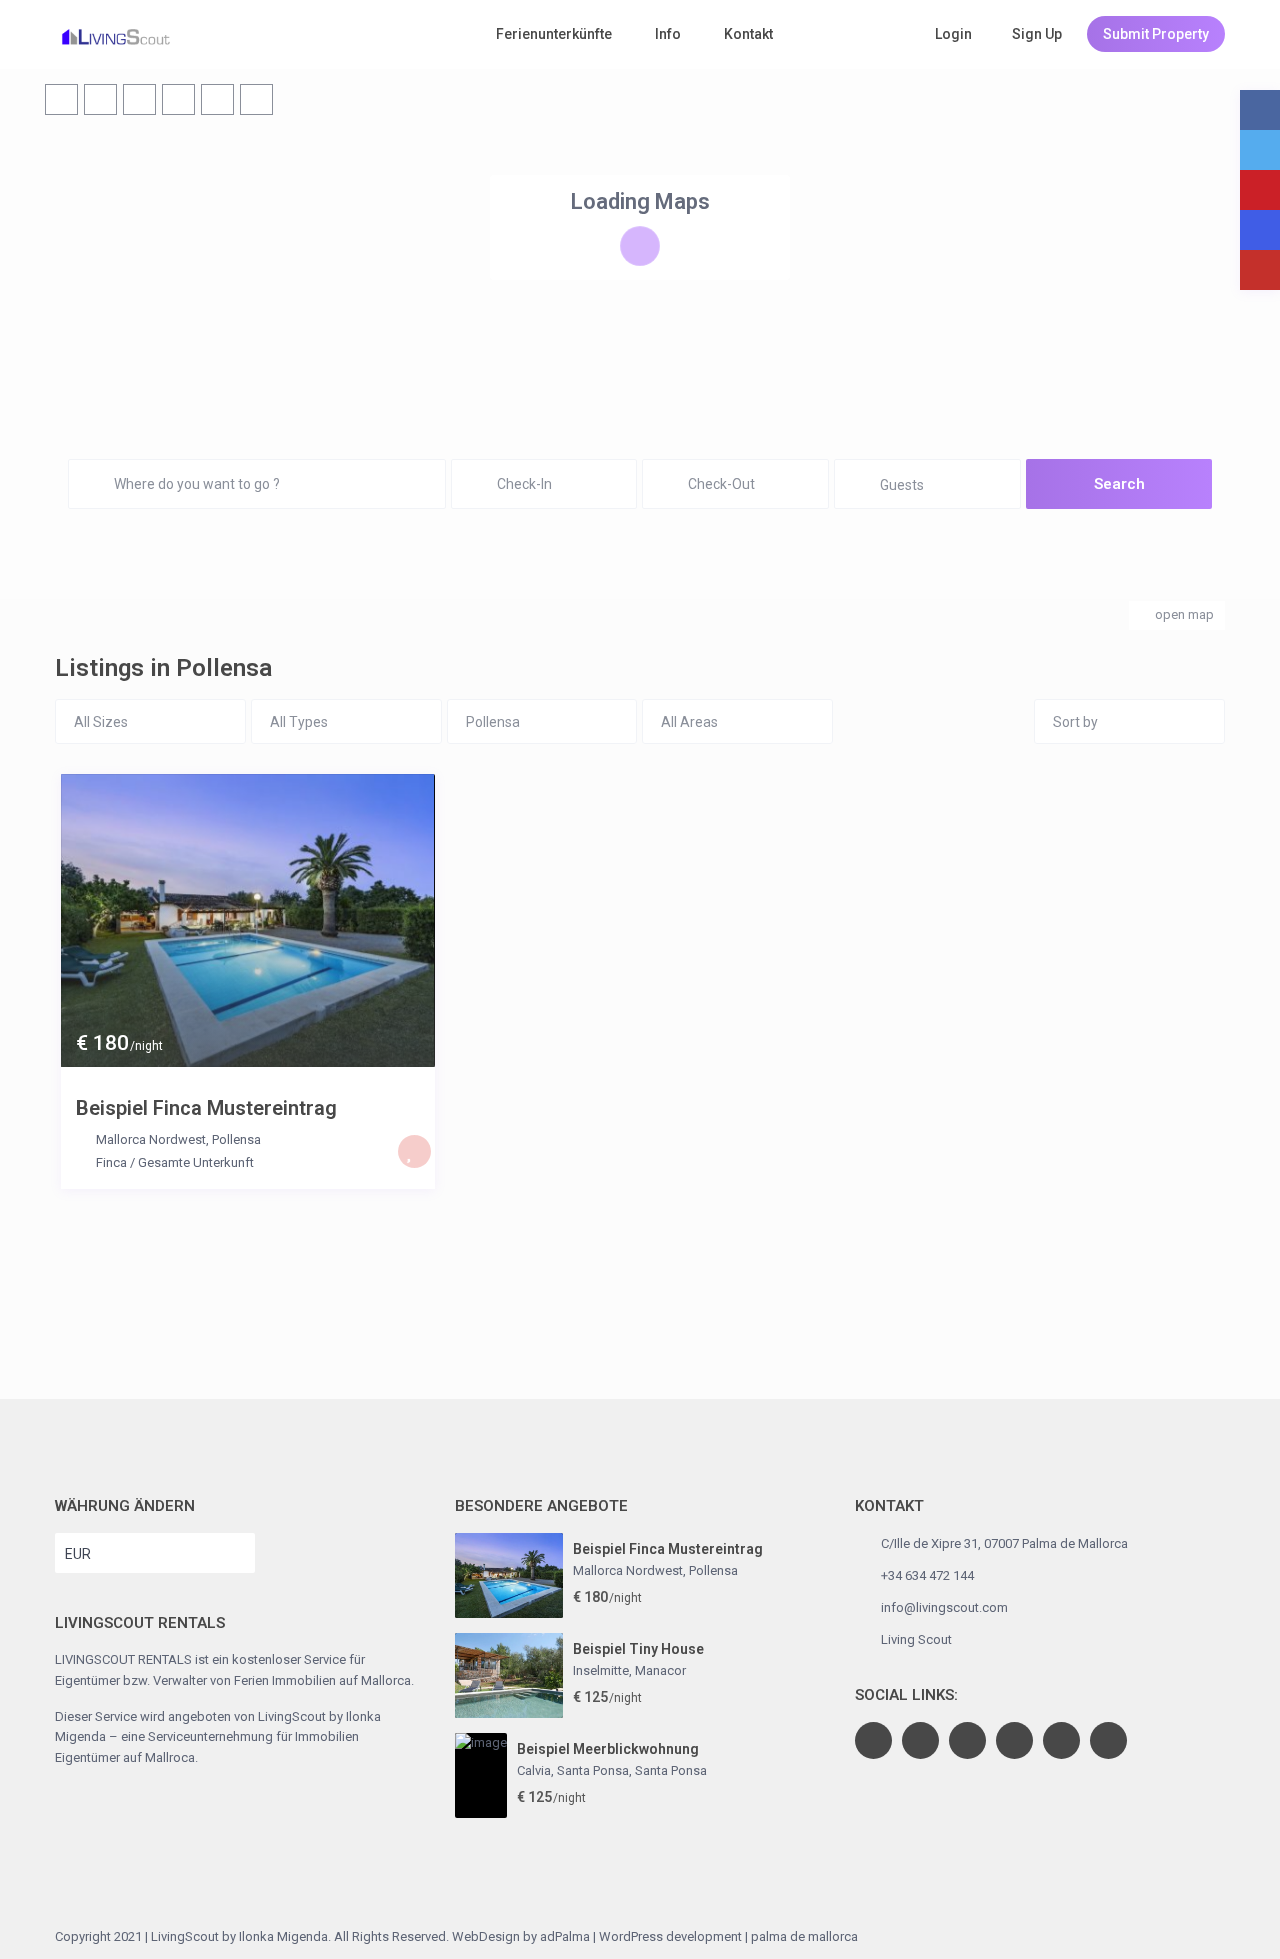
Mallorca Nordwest (151, 1139)
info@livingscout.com (944, 1607)
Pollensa (236, 1139)
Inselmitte (601, 1670)
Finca (111, 1162)
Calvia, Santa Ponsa (573, 1770)
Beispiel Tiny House (638, 1649)
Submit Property (1156, 34)
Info (668, 34)
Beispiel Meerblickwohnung (608, 1749)
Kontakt (748, 34)
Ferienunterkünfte (554, 34)
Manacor (660, 1670)
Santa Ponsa (671, 1770)
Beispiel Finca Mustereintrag (206, 1108)
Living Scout (916, 1639)
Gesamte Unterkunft (196, 1162)
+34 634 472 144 (927, 1575)
